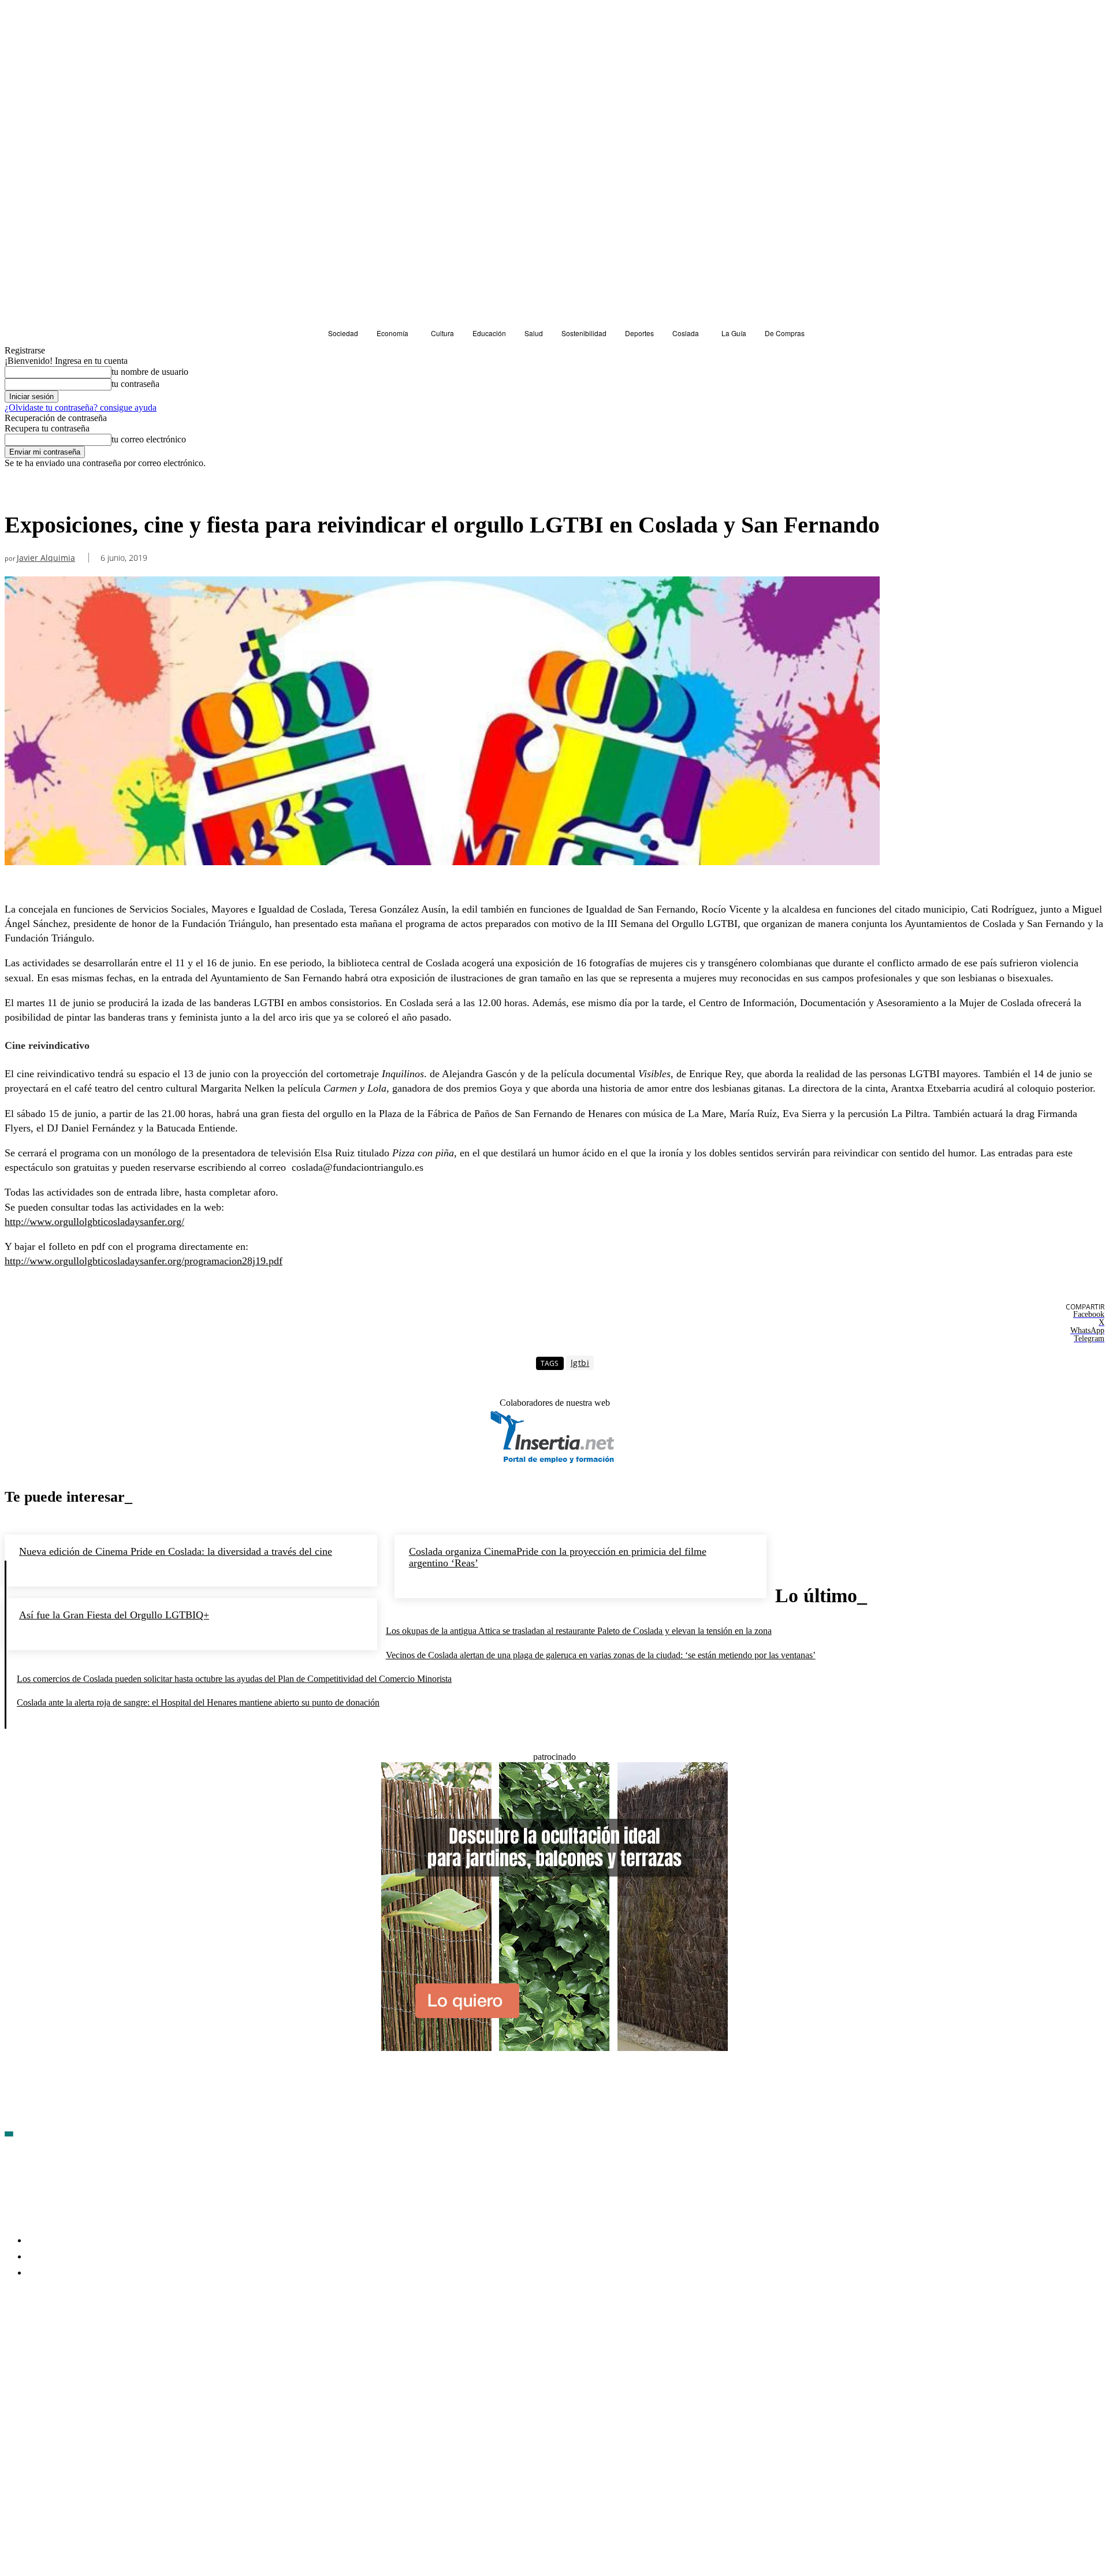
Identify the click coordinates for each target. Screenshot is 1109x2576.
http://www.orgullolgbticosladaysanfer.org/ (94, 1222)
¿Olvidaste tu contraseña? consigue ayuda (81, 407)
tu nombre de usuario (150, 372)
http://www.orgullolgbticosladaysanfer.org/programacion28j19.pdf (144, 1261)
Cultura (22, 489)
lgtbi (580, 1363)
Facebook (41, 2340)
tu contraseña (135, 384)
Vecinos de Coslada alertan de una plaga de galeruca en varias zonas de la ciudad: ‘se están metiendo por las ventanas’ (601, 1655)
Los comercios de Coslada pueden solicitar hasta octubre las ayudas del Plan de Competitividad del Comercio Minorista (234, 1679)
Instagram (103, 2340)
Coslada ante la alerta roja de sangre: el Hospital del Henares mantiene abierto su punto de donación (198, 1702)
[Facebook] (14, 2340)
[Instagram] (76, 2340)
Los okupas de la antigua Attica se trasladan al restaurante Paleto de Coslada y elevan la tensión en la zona (579, 1631)
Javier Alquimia (46, 558)
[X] (137, 2340)
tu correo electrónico (149, 439)
